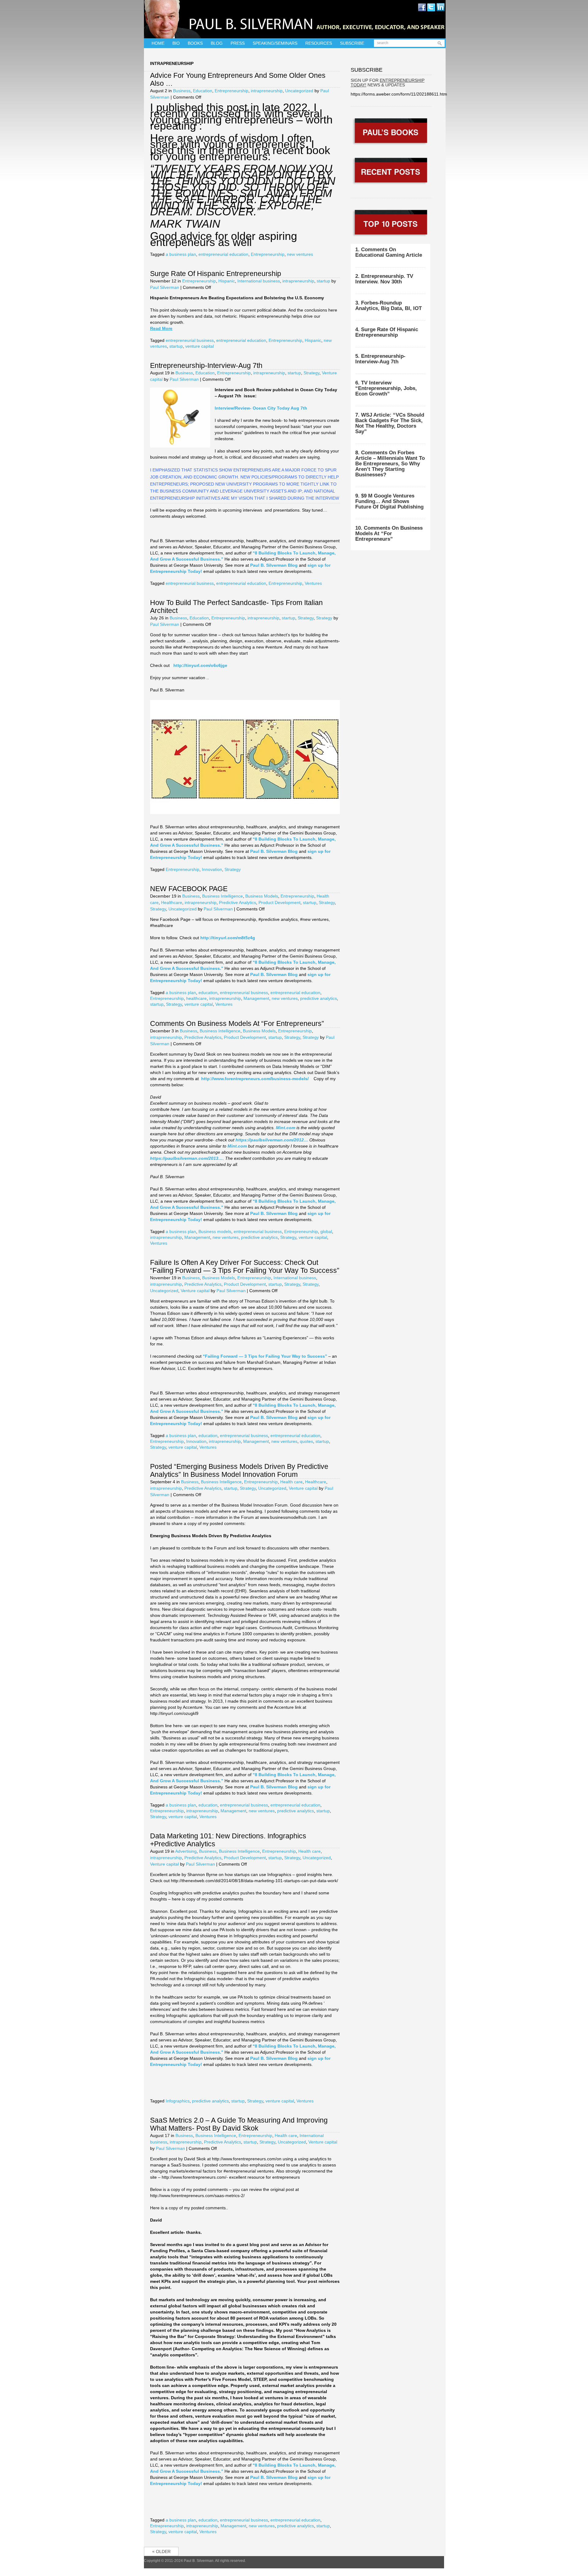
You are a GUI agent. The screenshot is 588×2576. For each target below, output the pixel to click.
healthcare (196, 998)
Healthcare (172, 902)
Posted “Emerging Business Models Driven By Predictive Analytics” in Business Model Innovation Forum (239, 1470)
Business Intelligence (222, 896)
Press (238, 43)
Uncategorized (299, 91)
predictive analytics (318, 998)
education (208, 993)
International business (259, 281)
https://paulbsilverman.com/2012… (272, 1140)
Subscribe (352, 43)
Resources (319, 43)
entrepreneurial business (190, 340)
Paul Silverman (165, 287)
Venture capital (195, 1291)
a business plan (181, 254)
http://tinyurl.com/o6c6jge (200, 665)
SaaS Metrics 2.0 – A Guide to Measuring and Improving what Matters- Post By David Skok (239, 2124)
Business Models (262, 896)
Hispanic (227, 281)
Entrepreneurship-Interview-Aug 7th (206, 365)
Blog (217, 43)
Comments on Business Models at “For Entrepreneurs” (237, 1023)
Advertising (186, 1851)
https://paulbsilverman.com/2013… (186, 1158)
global (326, 1231)
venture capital (200, 346)
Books (195, 43)
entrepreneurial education (223, 254)
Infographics (178, 2101)
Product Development (279, 902)
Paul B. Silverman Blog (274, 565)
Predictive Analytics (237, 902)
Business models (215, 1231)
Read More (161, 328)
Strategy (311, 373)
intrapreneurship (267, 91)
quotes (306, 1441)
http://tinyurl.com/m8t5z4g (228, 938)
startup (323, 281)
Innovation (212, 869)
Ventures (313, 583)
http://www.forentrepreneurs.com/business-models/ (255, 1079)
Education (203, 91)
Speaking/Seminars (275, 43)
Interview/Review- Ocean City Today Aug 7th (261, 408)
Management (256, 998)
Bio (176, 43)
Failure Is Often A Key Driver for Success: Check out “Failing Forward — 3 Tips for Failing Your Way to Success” (245, 1266)
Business (182, 91)
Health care (291, 1482)
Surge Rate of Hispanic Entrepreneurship (216, 274)
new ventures (300, 254)
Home (158, 43)
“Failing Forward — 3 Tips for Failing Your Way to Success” (264, 1356)
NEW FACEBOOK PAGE (189, 889)
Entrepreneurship (232, 91)
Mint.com (286, 1128)
